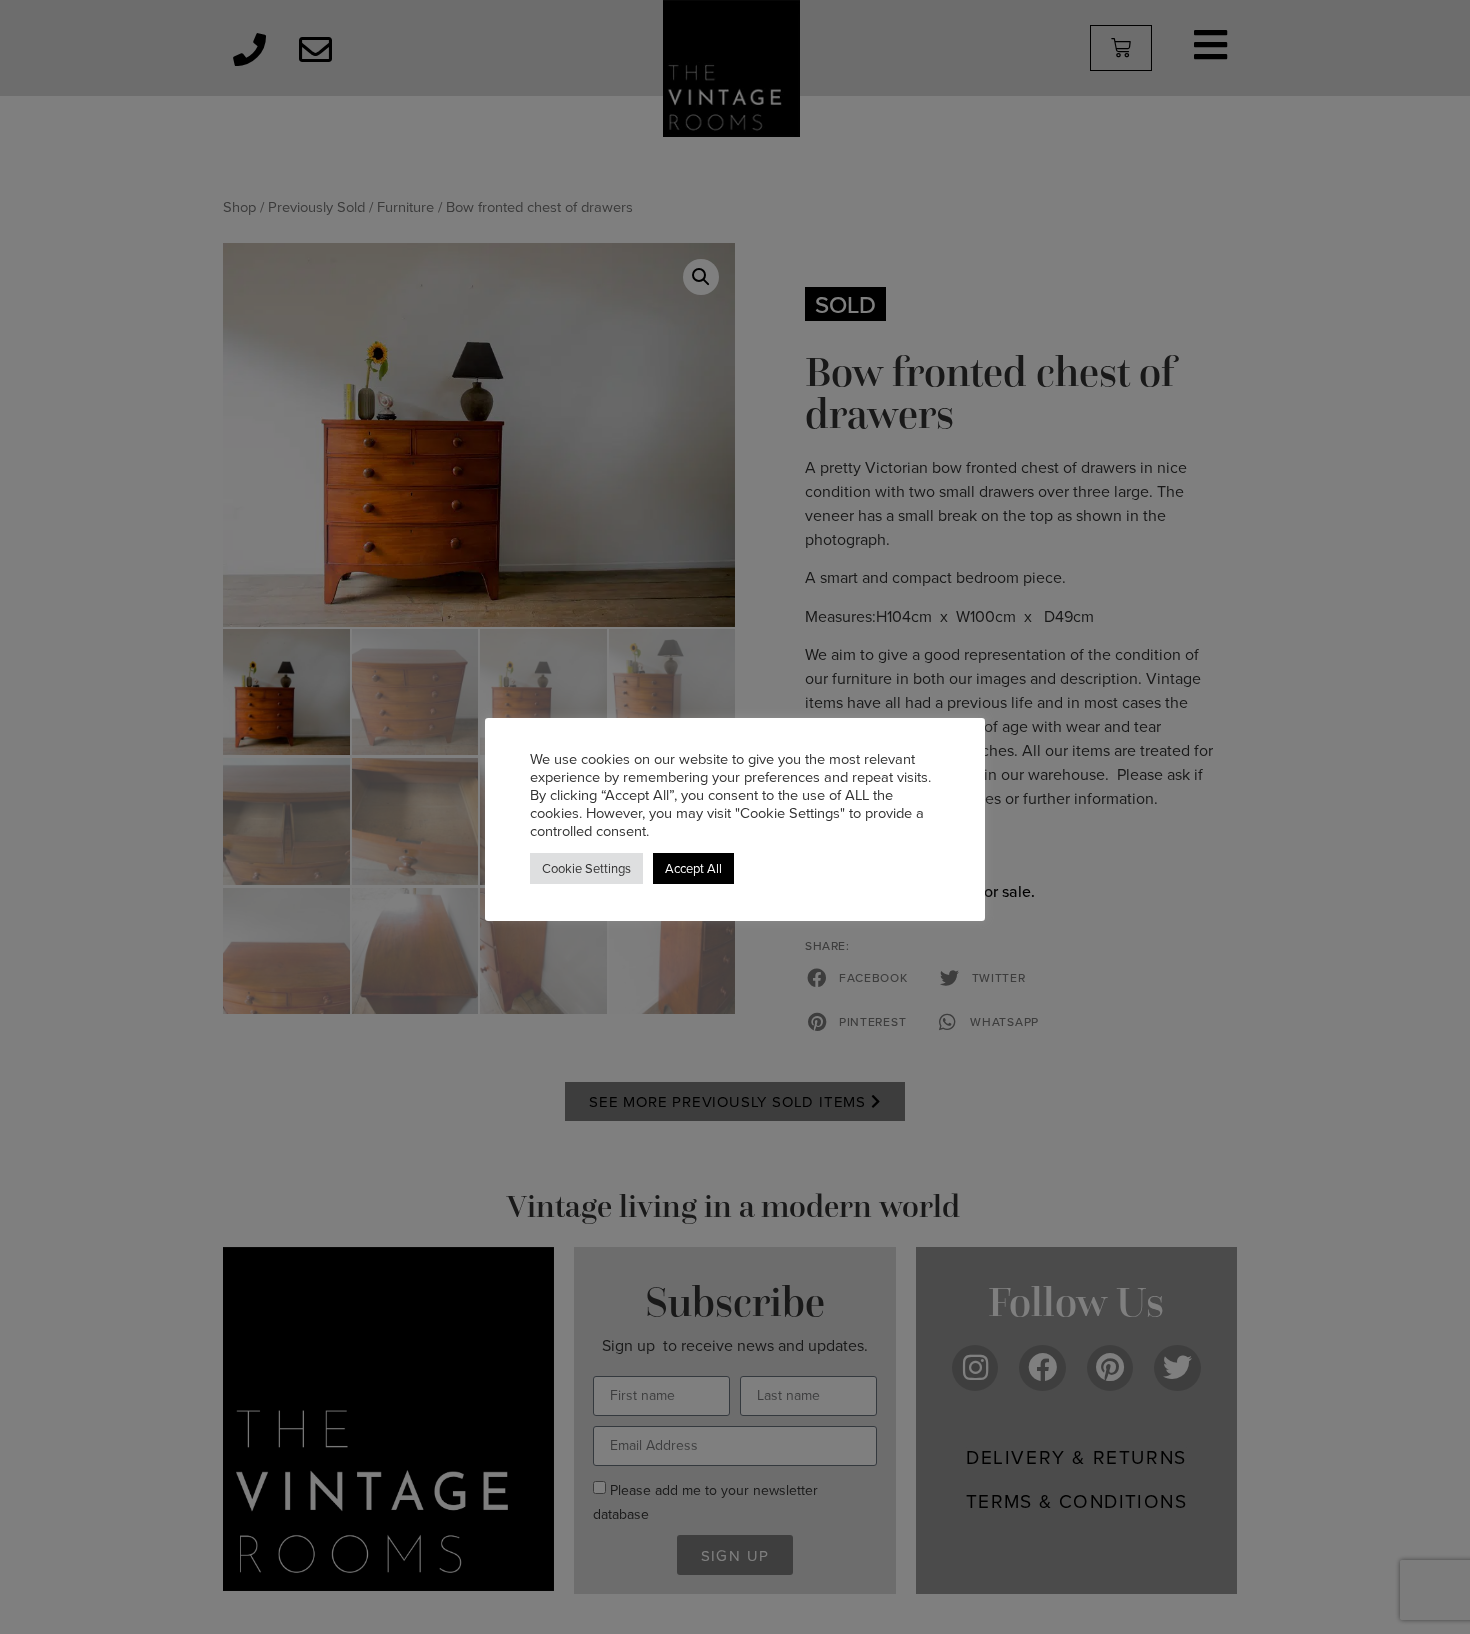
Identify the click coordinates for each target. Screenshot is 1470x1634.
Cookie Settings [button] (586, 868)
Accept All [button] (693, 868)
